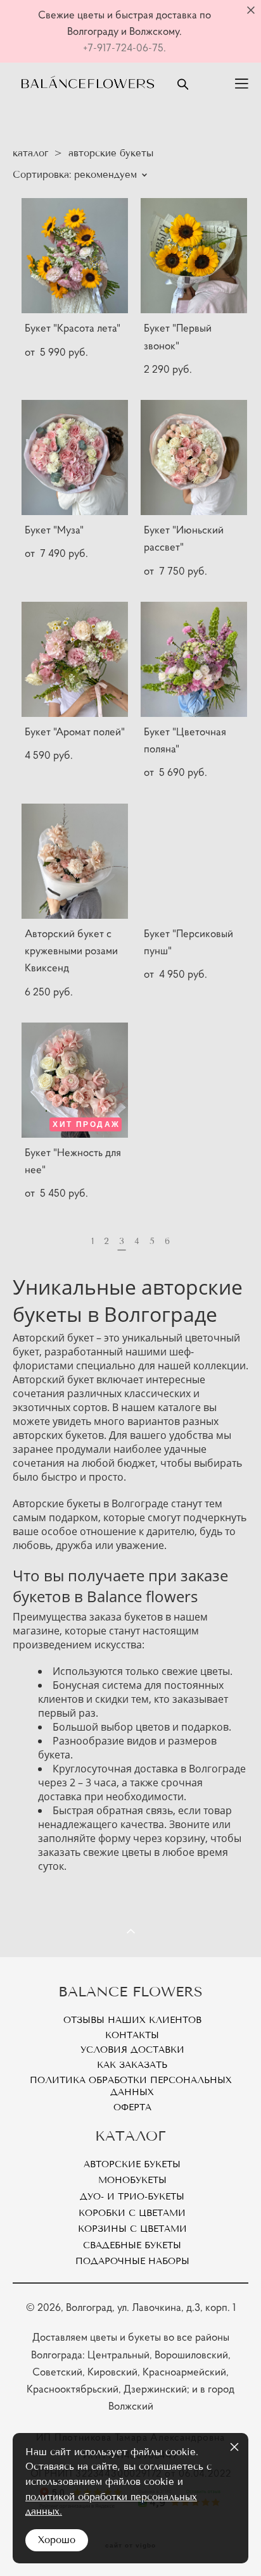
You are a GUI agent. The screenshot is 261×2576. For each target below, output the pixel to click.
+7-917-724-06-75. (124, 47)
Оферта (132, 2107)
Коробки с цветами (132, 2213)
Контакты (132, 2035)
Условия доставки (132, 2050)
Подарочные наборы (132, 2261)
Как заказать (132, 2065)
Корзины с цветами (132, 2229)
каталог (30, 153)
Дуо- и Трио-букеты (132, 2197)
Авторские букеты (132, 2164)
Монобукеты (132, 2180)
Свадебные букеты (132, 2245)
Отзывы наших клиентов (132, 2020)
